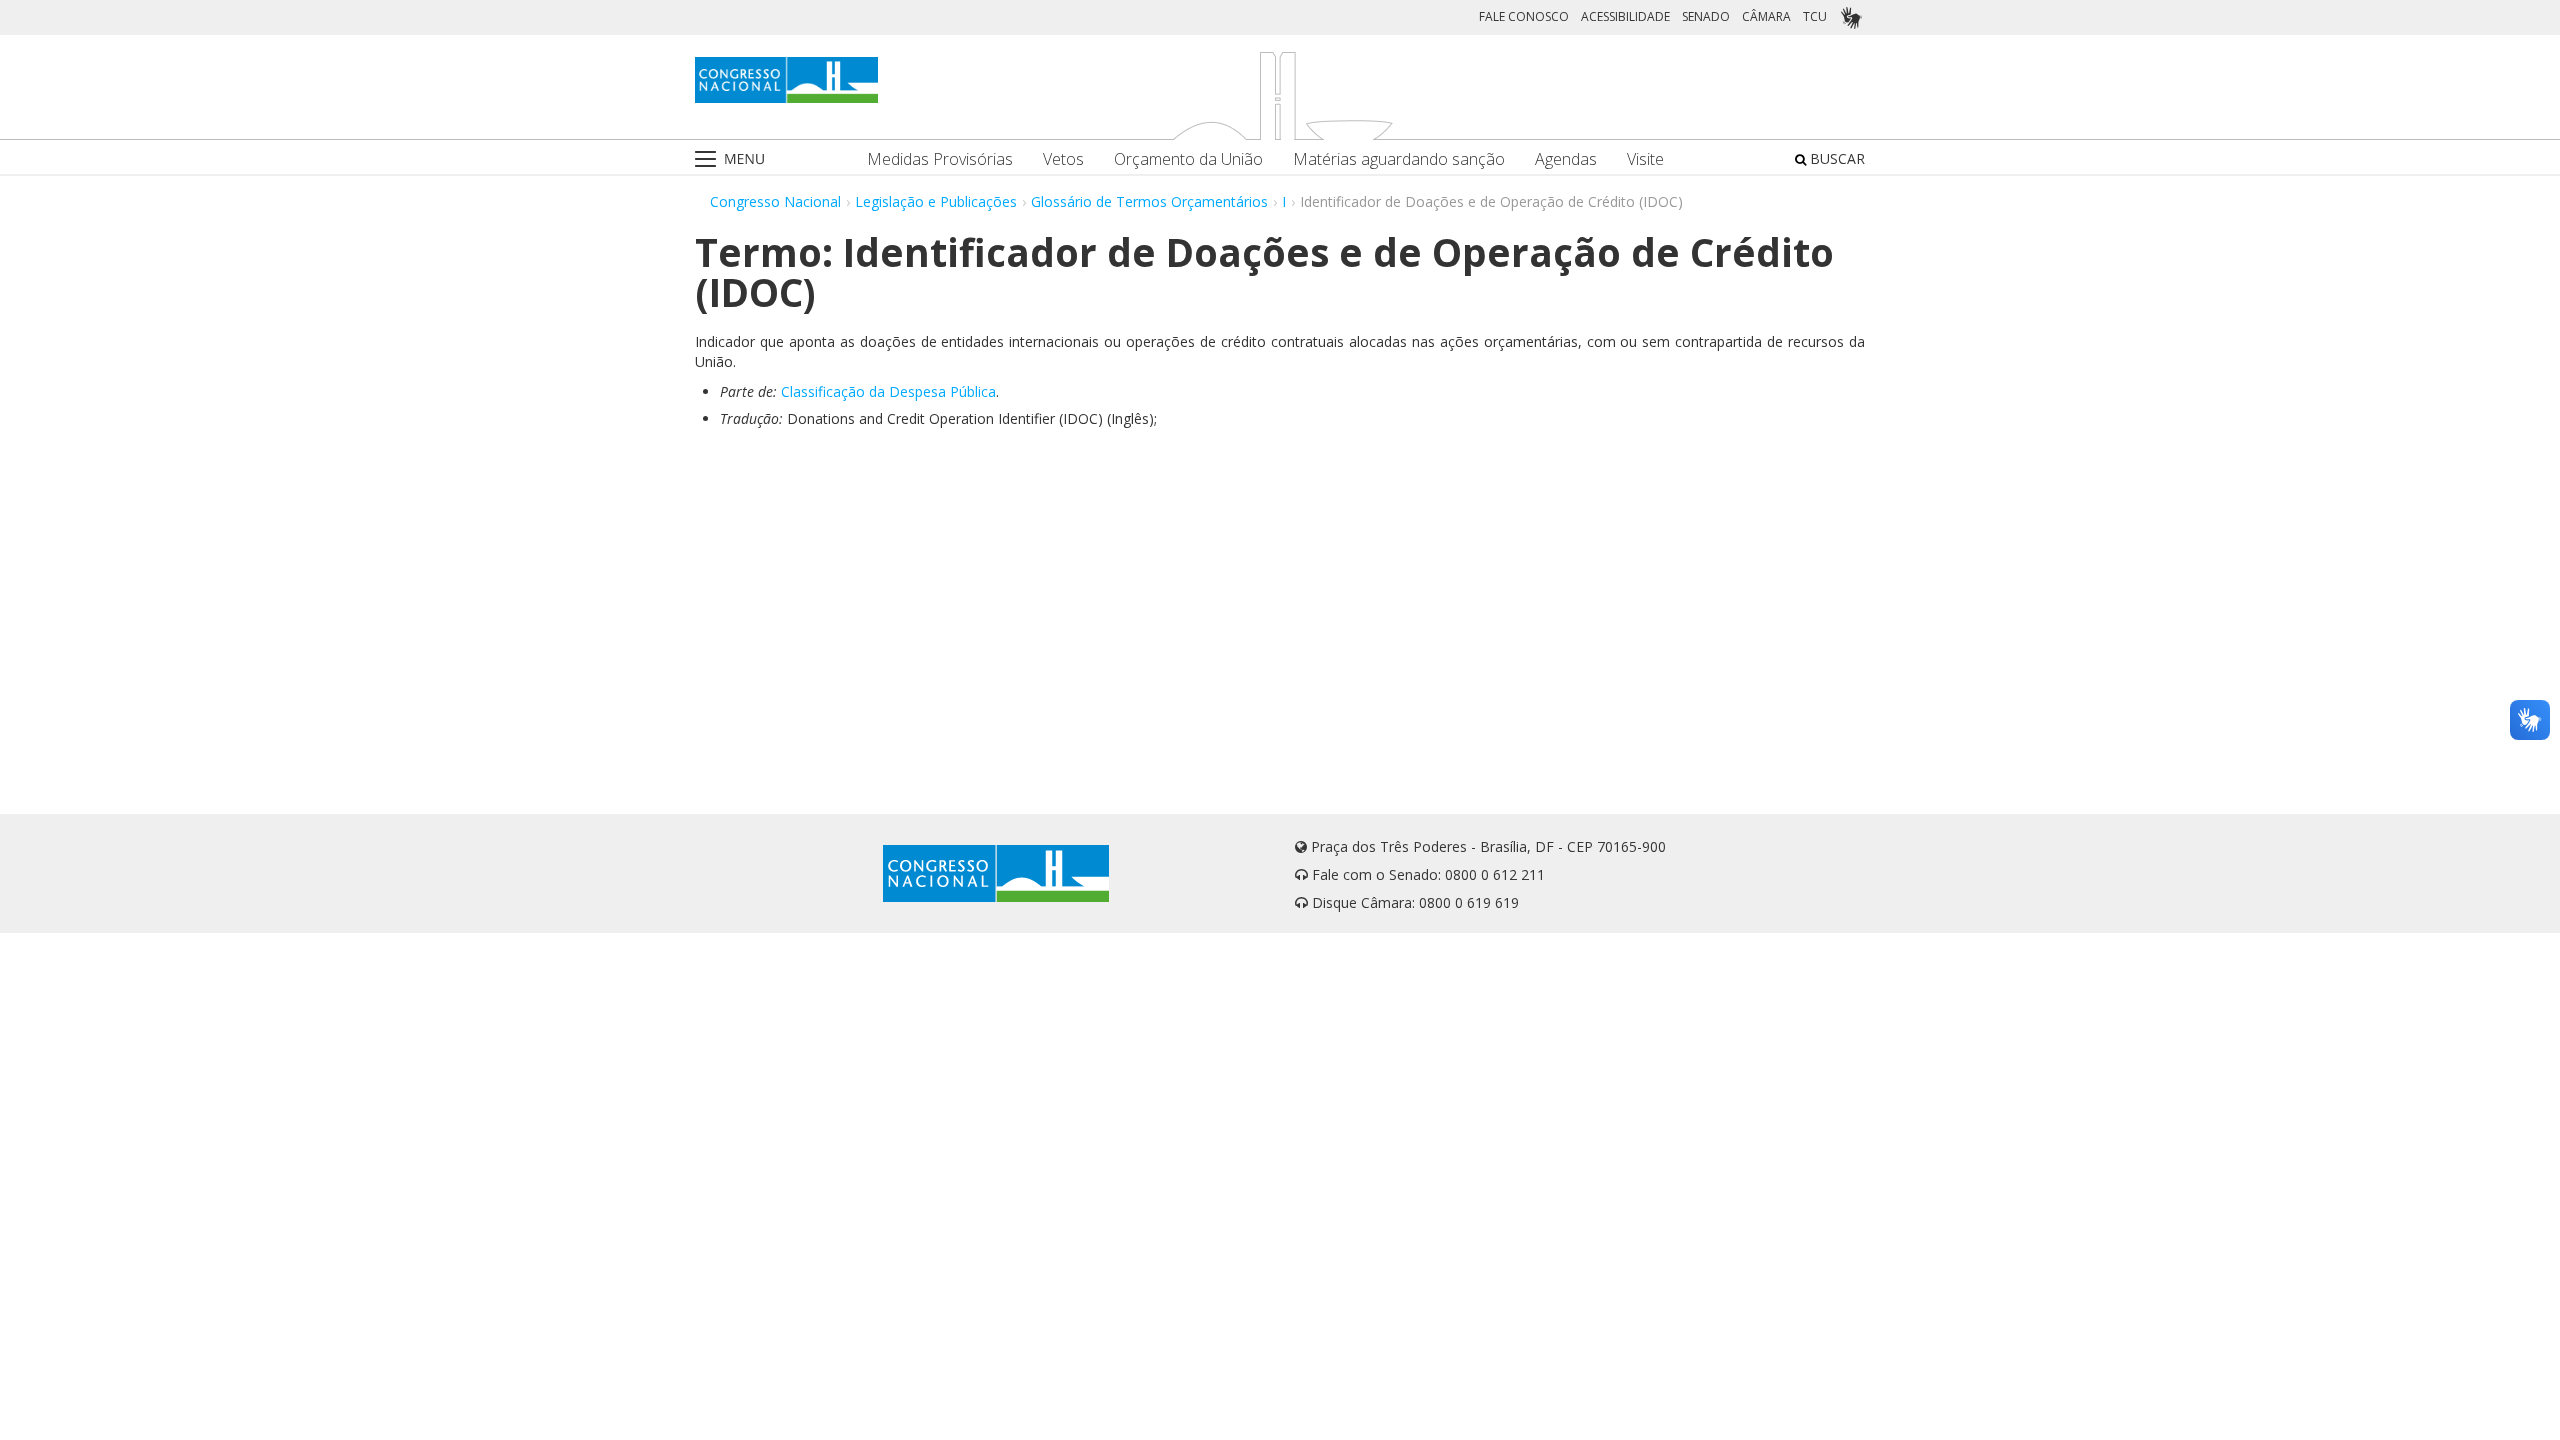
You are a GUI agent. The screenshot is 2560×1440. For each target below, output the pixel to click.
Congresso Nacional (775, 201)
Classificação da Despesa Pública (888, 391)
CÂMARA (1766, 16)
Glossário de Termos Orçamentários (1149, 201)
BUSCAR (1835, 158)
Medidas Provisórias (940, 159)
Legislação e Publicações (936, 201)
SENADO (1706, 16)
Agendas (1566, 159)
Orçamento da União (1188, 159)
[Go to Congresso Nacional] (786, 80)
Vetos (1063, 159)
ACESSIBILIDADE (1625, 16)
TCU (1815, 16)
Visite (1645, 159)
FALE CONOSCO (1524, 16)
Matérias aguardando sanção (1399, 159)
